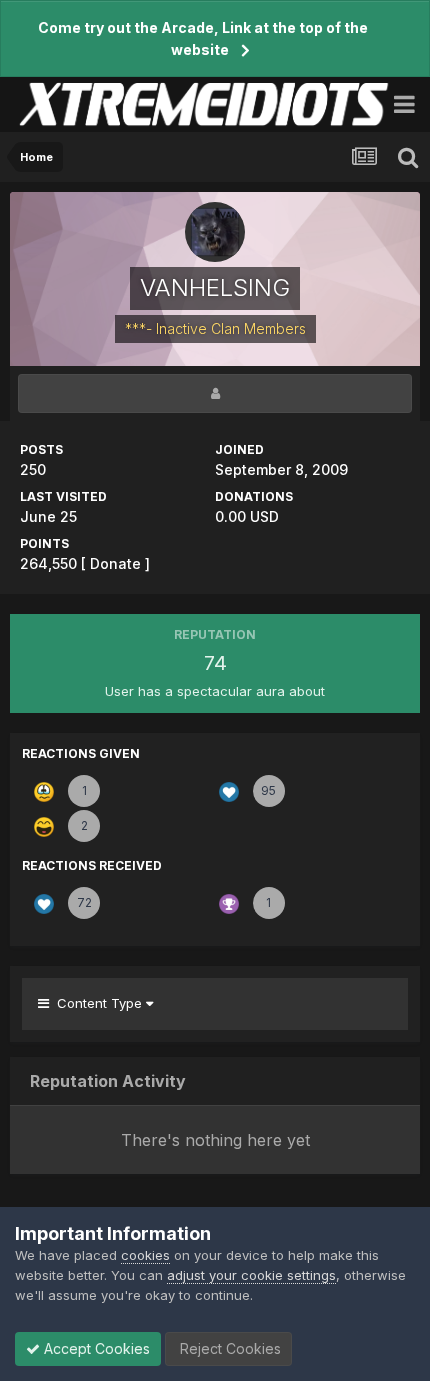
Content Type (97, 1003)
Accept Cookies (95, 1348)
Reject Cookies (228, 1348)
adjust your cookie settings (251, 1275)
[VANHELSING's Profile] (215, 393)
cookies (145, 1255)
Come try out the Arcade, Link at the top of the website (203, 38)
